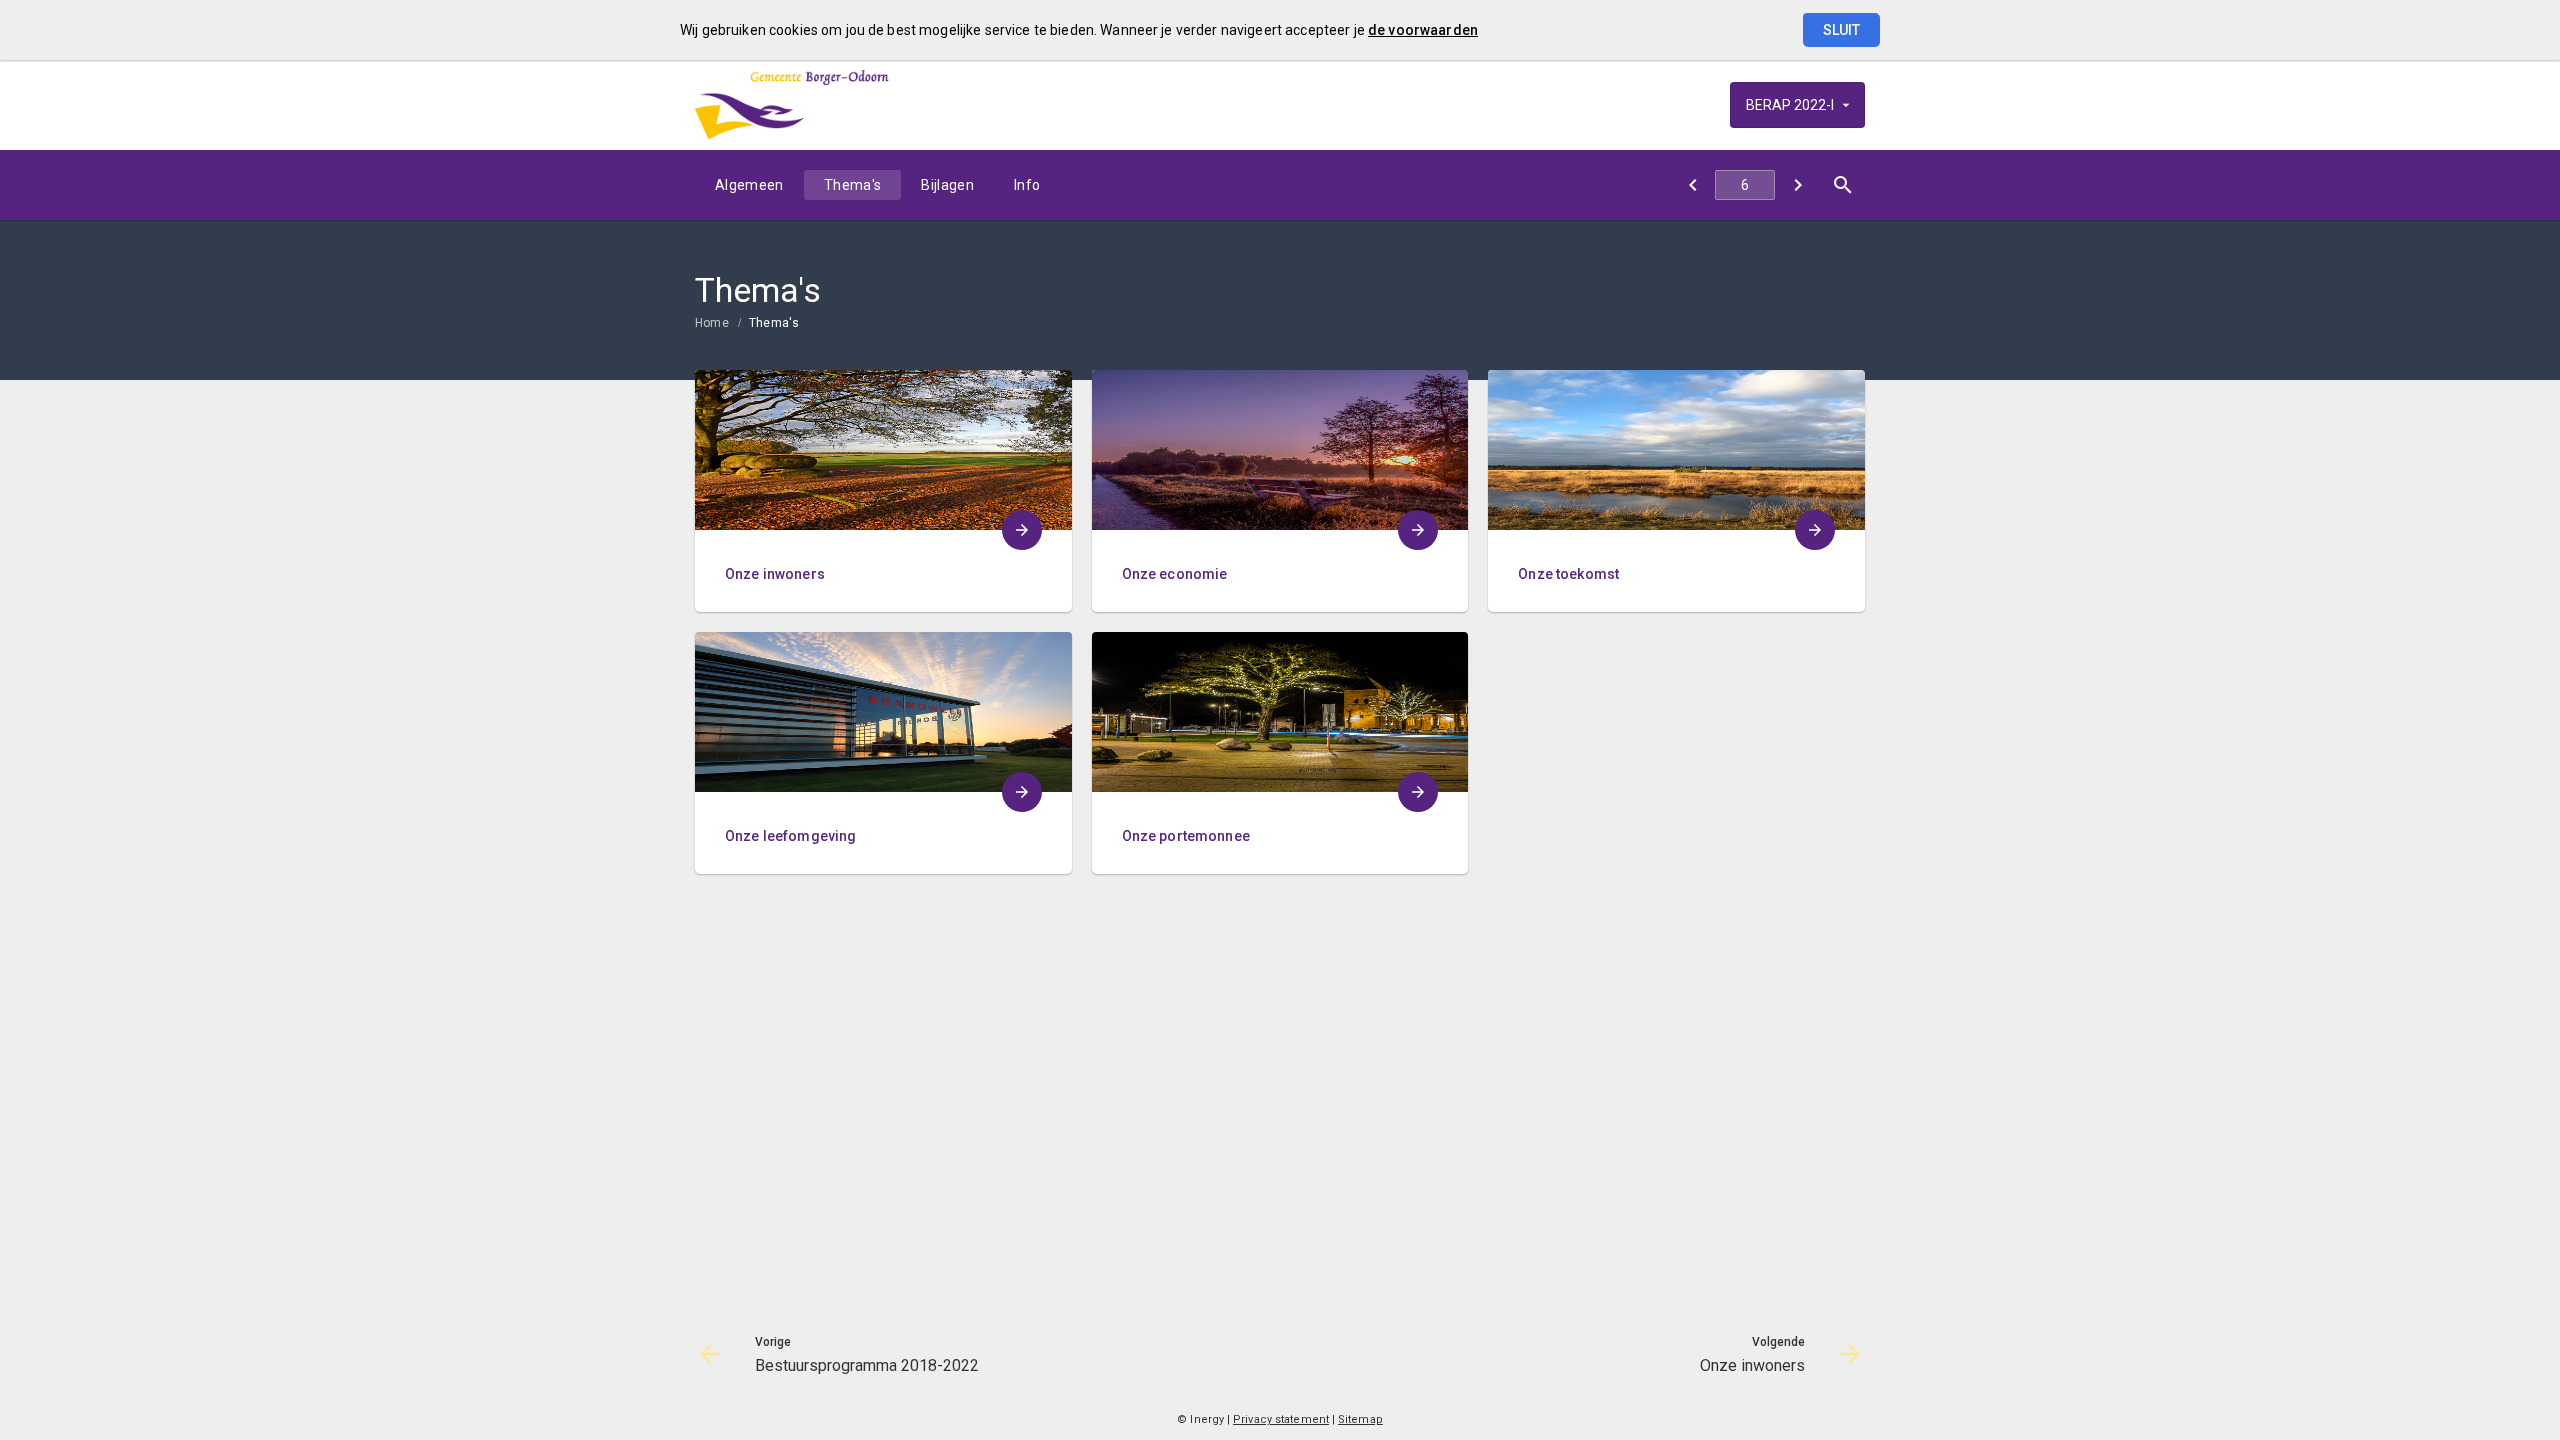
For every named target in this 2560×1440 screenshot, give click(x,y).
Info (1027, 185)
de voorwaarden (1423, 30)
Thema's (852, 185)
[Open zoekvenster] (1842, 185)
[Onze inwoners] (1797, 185)
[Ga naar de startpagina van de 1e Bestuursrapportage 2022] (792, 105)
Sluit (1841, 30)
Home (712, 323)
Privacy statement (1281, 1419)
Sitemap (1360, 1419)
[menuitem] (749, 185)
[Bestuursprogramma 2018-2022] (1692, 185)
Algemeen (749, 185)
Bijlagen (947, 185)
